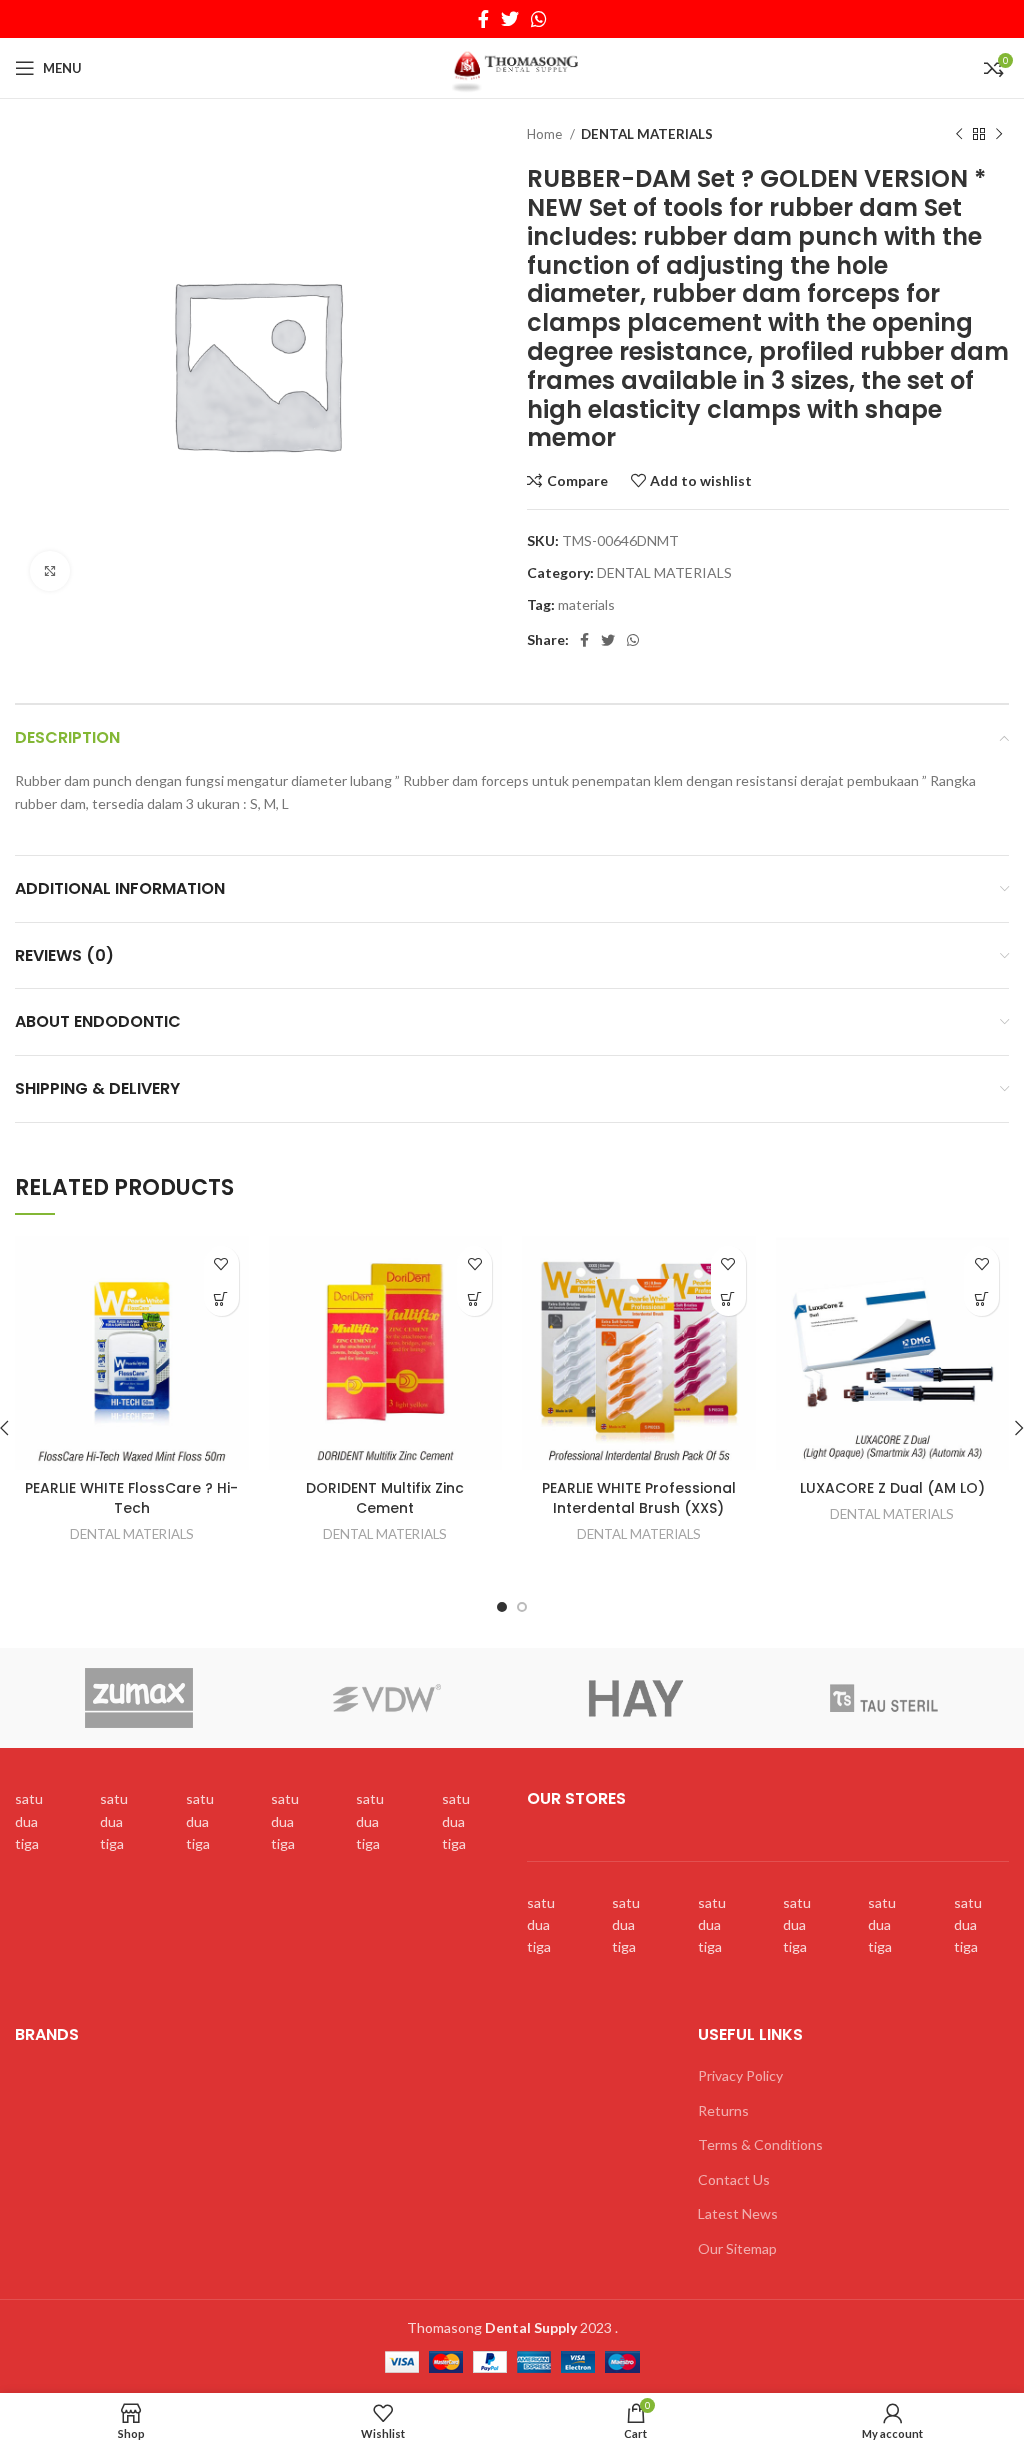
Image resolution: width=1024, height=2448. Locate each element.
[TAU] (884, 1698)
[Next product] (999, 135)
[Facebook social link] (483, 19)
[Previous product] (959, 135)
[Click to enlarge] (50, 571)
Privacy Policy (740, 2075)
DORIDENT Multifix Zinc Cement (385, 1498)
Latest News (738, 2213)
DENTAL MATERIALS (647, 134)
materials (586, 604)
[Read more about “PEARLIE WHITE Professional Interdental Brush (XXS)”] (728, 1298)
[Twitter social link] (510, 19)
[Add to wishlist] (221, 1263)
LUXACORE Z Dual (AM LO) (892, 1488)
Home (546, 134)
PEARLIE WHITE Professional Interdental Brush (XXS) (639, 1498)
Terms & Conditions (760, 2144)
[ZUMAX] (139, 1698)
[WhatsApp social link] (539, 19)
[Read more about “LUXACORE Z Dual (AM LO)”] (981, 1298)
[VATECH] (635, 1698)
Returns (723, 2110)
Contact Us (734, 2179)
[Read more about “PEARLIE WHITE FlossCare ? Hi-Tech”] (221, 1298)
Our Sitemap (737, 2248)
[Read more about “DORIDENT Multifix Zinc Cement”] (474, 1298)
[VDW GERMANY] (387, 1698)
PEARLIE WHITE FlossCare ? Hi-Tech (131, 1498)
